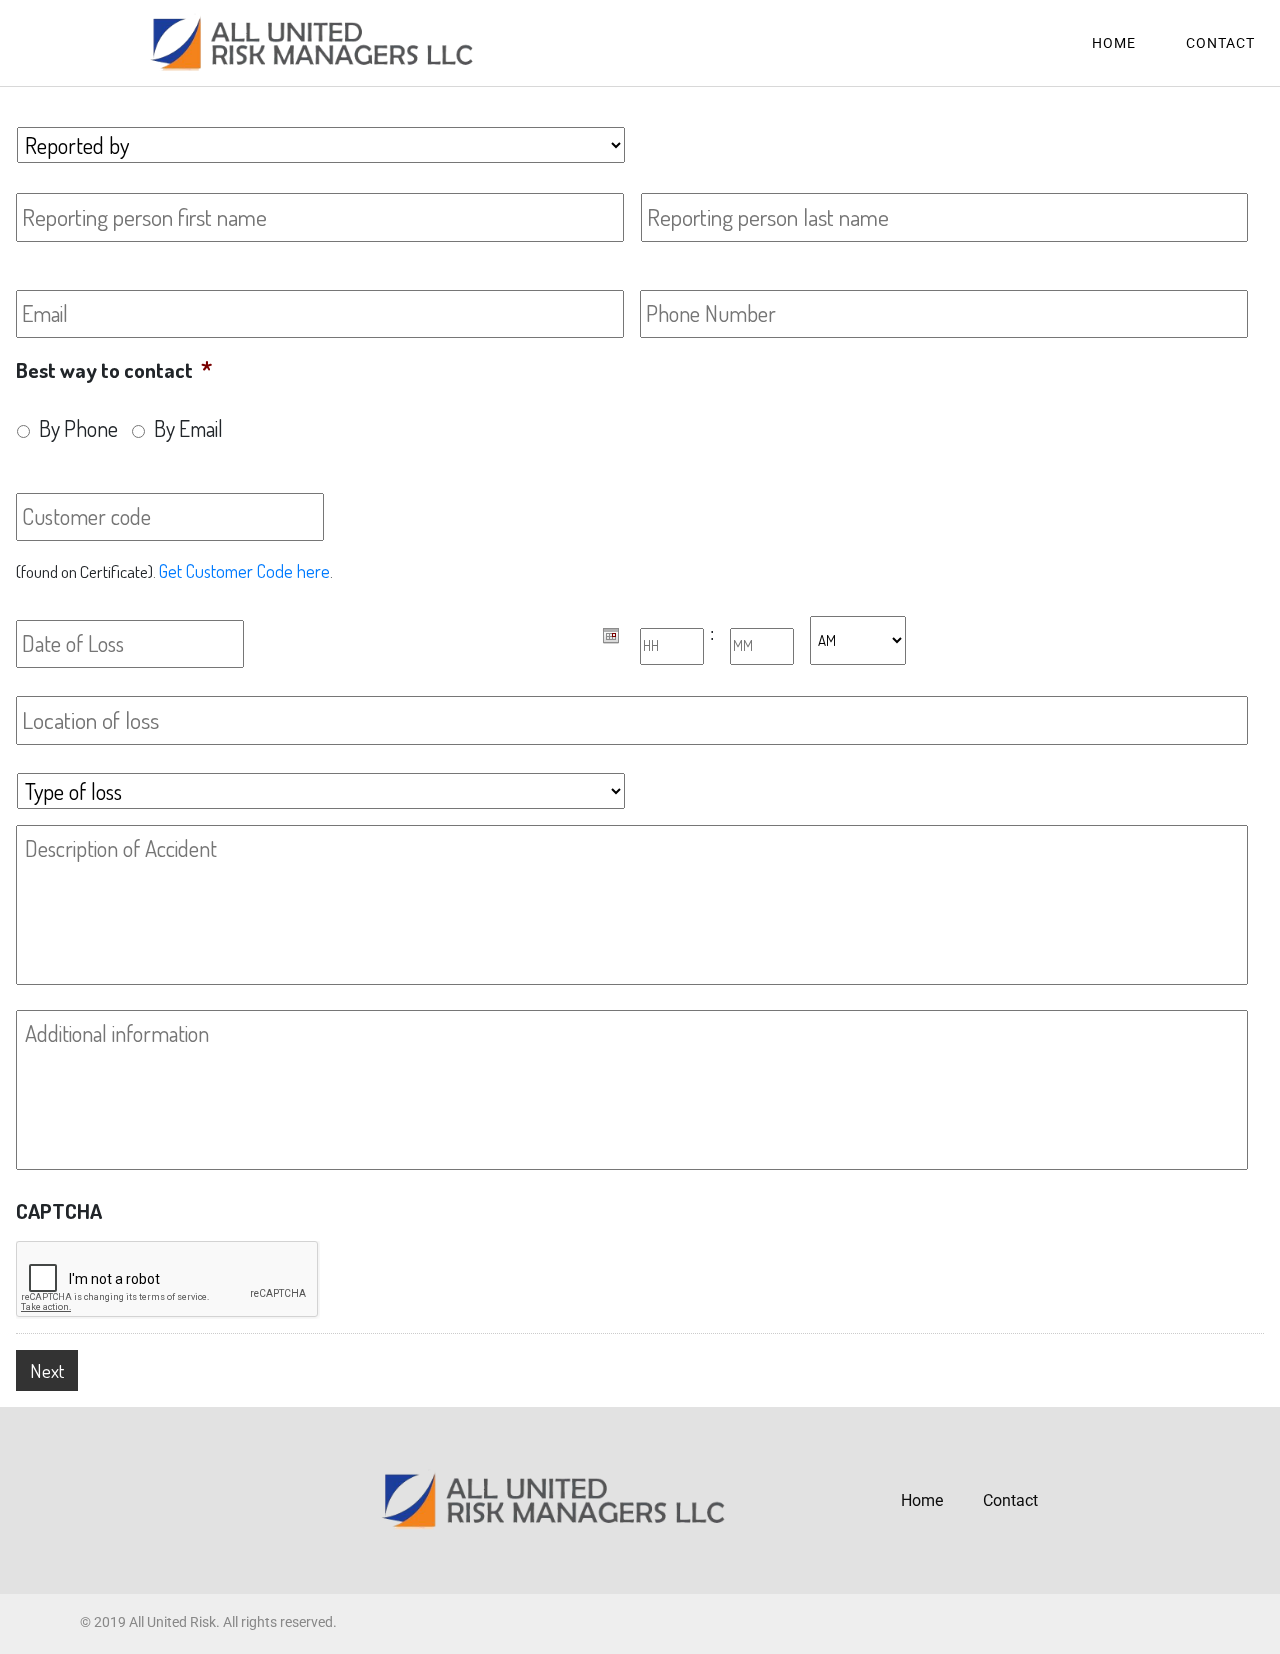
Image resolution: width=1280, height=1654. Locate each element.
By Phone (78, 428)
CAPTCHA (59, 1210)
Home (1114, 43)
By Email (188, 428)
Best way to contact (114, 369)
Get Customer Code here (244, 570)
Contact (1220, 43)
